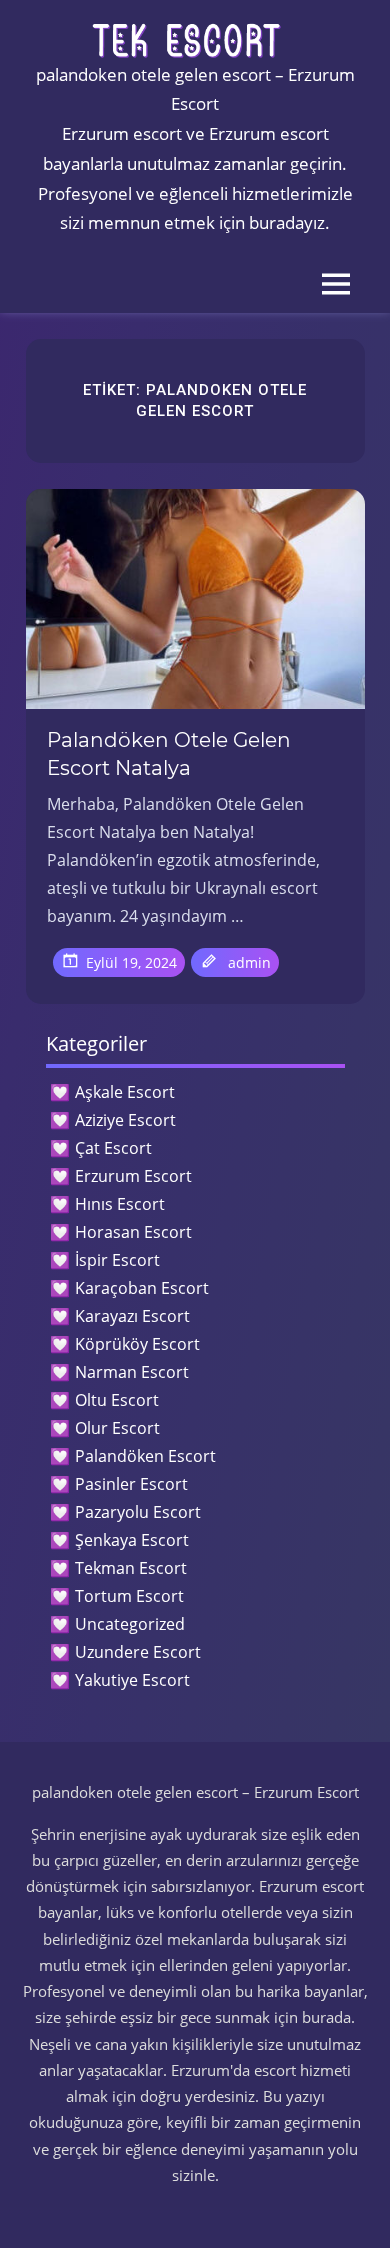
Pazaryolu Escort (138, 1512)
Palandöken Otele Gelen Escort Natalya (169, 754)
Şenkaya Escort (132, 1540)
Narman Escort (132, 1372)
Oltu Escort (117, 1400)
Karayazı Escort (132, 1316)
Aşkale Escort (125, 1092)
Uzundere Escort (138, 1652)
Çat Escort (113, 1148)
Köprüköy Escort (137, 1344)
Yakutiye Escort (132, 1680)
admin (249, 962)
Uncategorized (130, 1624)
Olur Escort (117, 1428)
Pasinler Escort (131, 1484)
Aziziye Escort (125, 1120)
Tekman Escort (131, 1568)
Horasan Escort (133, 1232)
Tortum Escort (129, 1596)
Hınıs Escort (120, 1204)
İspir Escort (117, 1260)
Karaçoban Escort (142, 1288)
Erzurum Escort (133, 1176)
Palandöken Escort (145, 1456)
